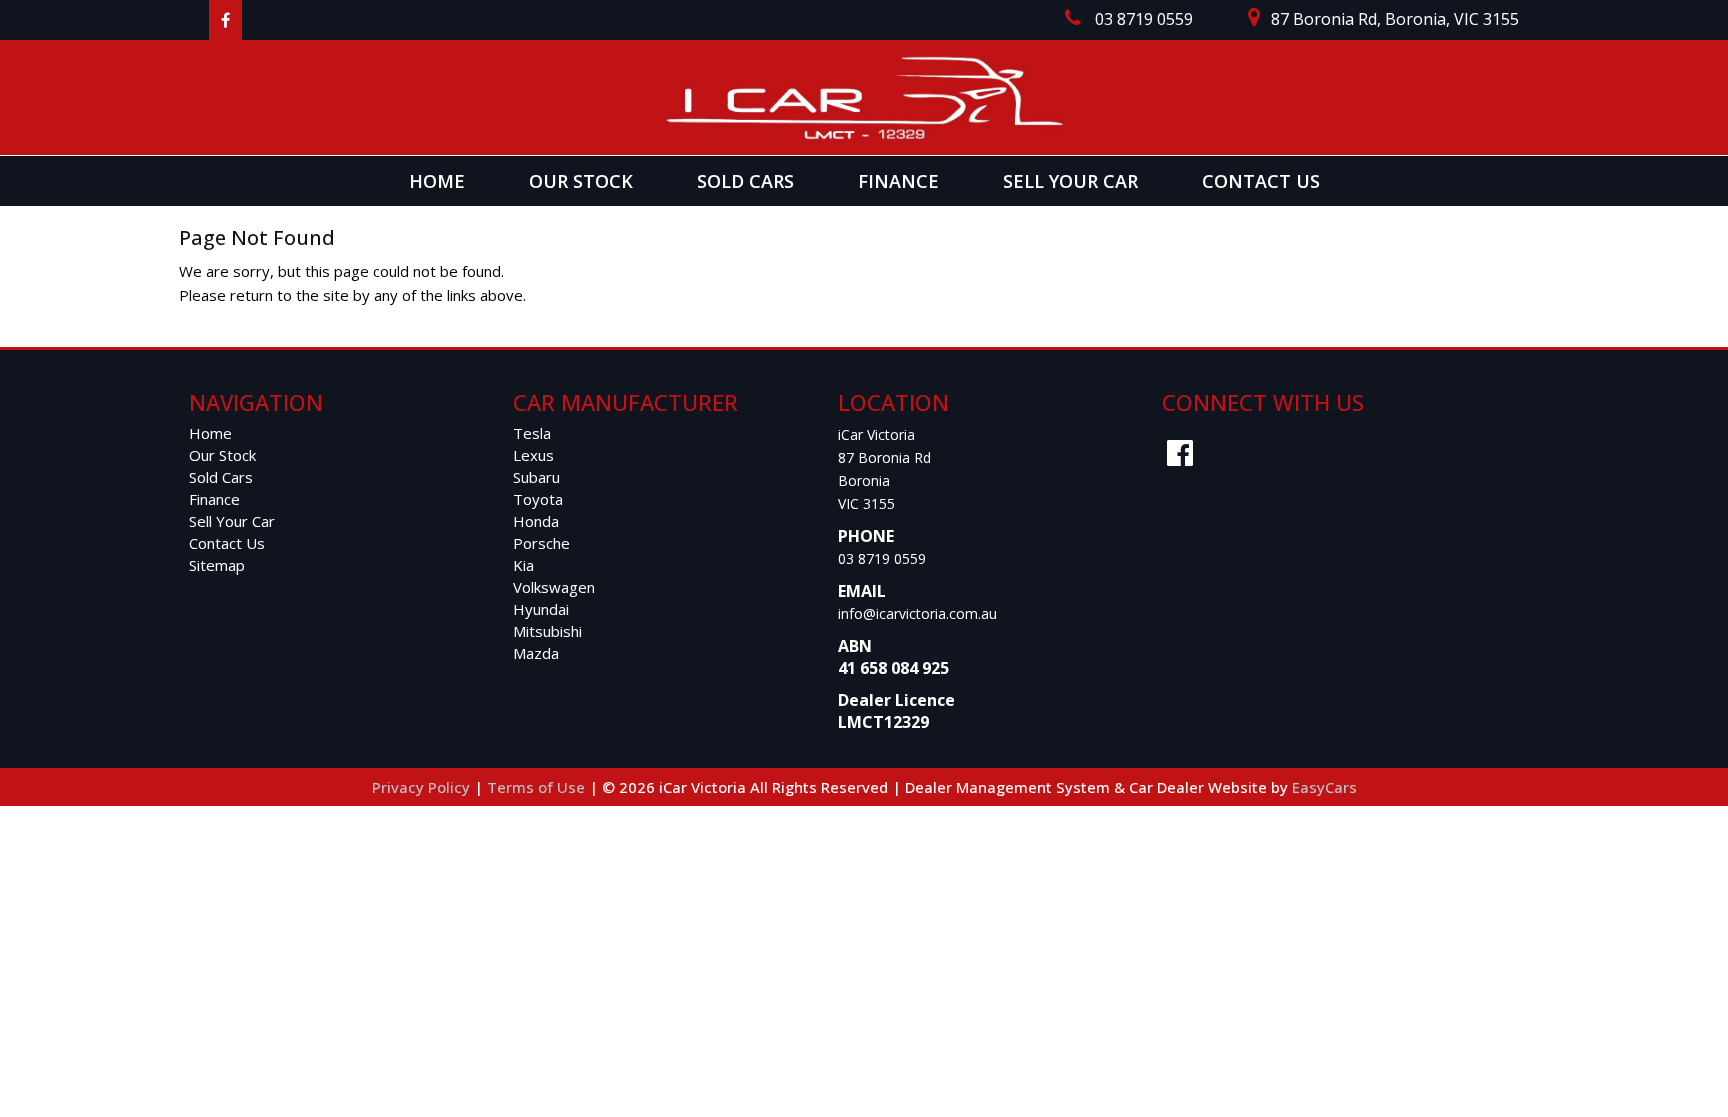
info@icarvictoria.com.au (917, 613)
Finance (898, 181)
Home (437, 181)
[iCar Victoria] (864, 97)
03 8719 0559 (882, 558)
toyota (538, 499)
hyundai (541, 609)
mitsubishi (547, 631)
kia (523, 565)
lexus (533, 455)
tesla (532, 433)
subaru (536, 477)
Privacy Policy (423, 787)
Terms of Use (538, 787)
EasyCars (1324, 787)
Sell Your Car (1070, 181)
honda (536, 521)
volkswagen (554, 587)
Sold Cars (745, 181)
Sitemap (217, 565)
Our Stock (581, 181)
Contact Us (1261, 181)
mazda (536, 653)
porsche (541, 543)
